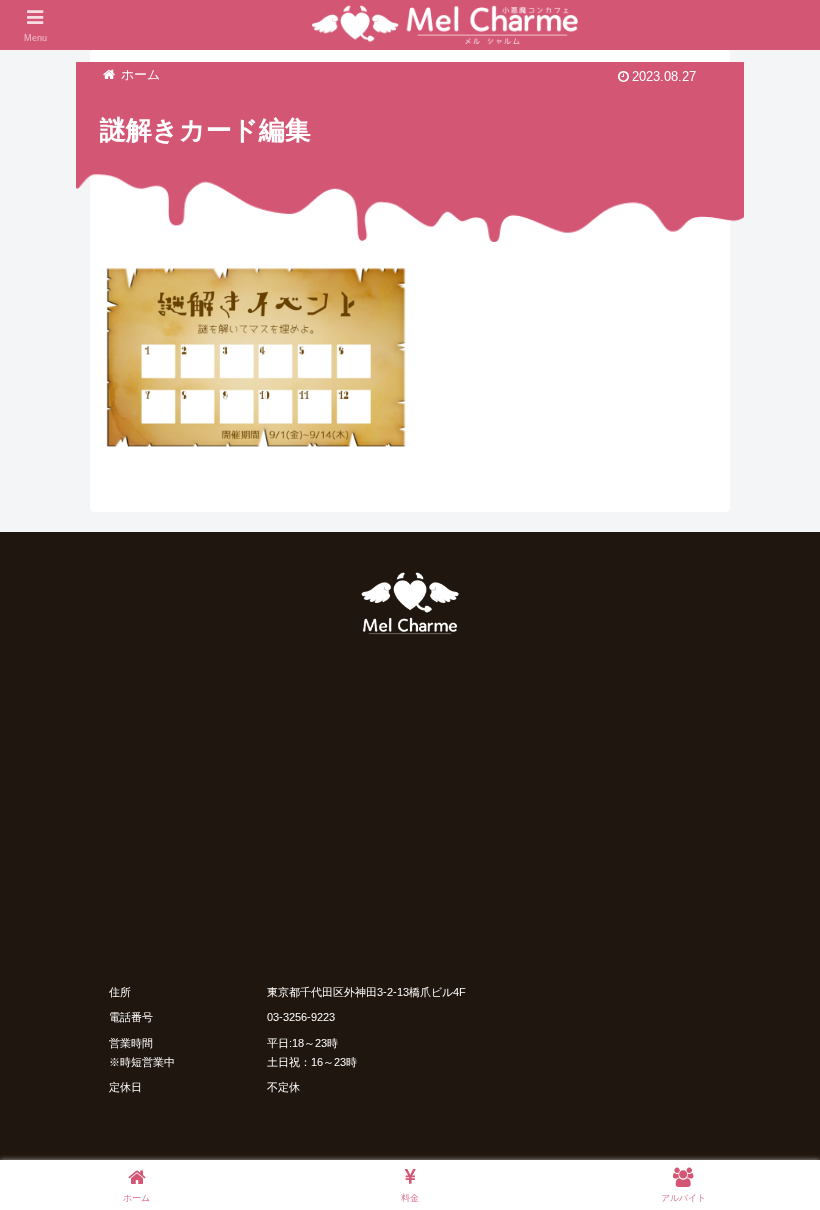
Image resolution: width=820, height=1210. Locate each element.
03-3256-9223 (301, 1017)
